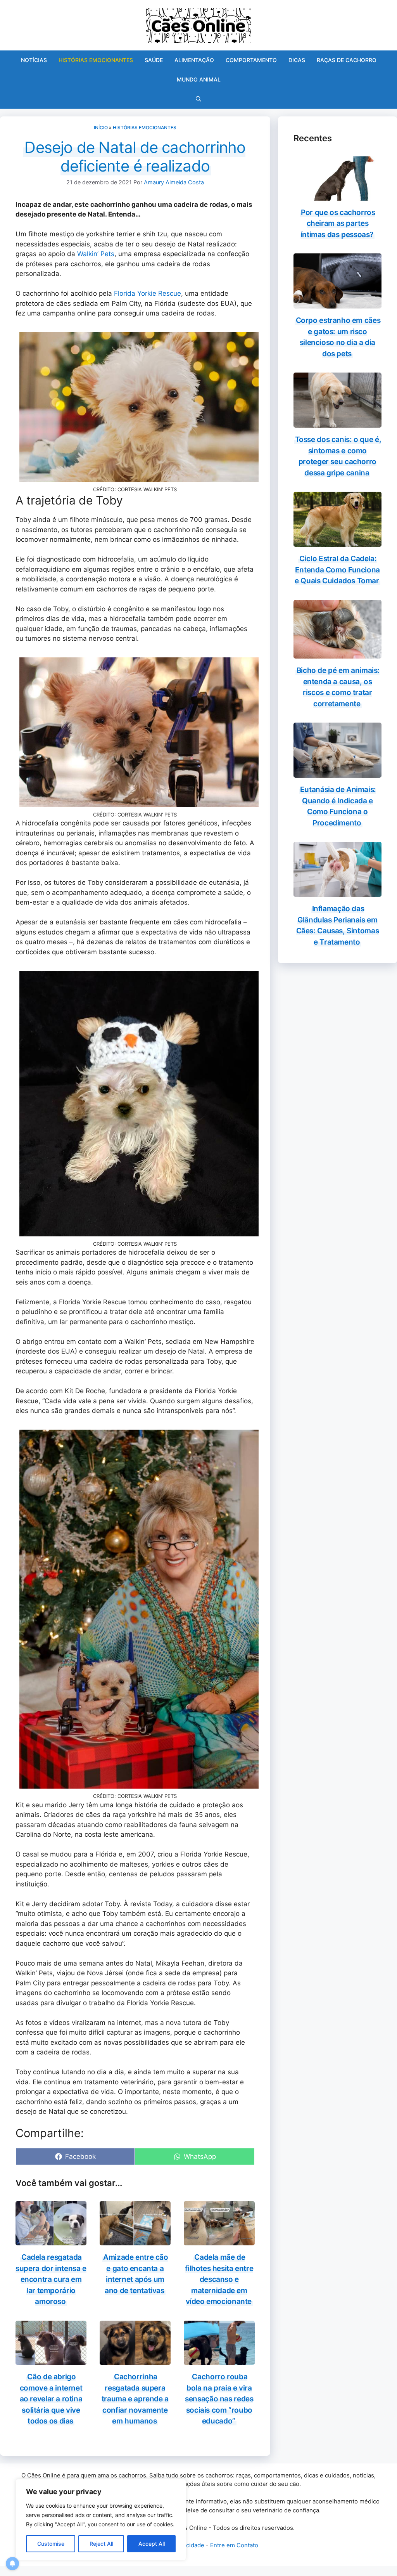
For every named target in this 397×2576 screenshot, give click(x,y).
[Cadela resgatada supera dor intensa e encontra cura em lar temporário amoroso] (51, 2240)
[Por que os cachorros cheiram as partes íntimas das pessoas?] (337, 195)
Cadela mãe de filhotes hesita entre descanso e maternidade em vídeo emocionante (219, 2279)
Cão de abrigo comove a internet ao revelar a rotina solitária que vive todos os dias (51, 2399)
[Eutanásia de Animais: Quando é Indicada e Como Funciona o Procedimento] (337, 773)
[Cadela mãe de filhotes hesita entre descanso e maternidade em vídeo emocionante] (219, 2240)
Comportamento (251, 60)
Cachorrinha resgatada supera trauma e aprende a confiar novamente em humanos (135, 2399)
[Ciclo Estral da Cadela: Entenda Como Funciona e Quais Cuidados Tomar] (337, 542)
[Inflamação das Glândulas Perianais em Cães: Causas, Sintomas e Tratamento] (337, 892)
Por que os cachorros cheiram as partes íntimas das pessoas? (338, 224)
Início (101, 127)
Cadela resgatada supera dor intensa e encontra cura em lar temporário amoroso (51, 2279)
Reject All (101, 2544)
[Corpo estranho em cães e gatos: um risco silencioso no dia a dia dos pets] (337, 303)
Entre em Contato (234, 2545)
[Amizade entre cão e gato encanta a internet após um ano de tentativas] (135, 2240)
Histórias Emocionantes (96, 60)
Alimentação (194, 60)
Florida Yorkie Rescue (148, 293)
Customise (51, 2544)
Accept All (152, 2544)
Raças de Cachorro (347, 60)
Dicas (297, 60)
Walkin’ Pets (96, 254)
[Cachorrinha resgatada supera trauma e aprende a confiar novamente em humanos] (135, 2360)
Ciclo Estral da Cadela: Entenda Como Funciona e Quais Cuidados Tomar (337, 570)
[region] (101, 2520)
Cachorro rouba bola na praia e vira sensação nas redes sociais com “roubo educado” (219, 2399)
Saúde (154, 60)
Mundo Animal (199, 79)
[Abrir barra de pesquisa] (198, 99)
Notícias (34, 60)
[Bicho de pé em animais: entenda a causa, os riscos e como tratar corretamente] (337, 654)
